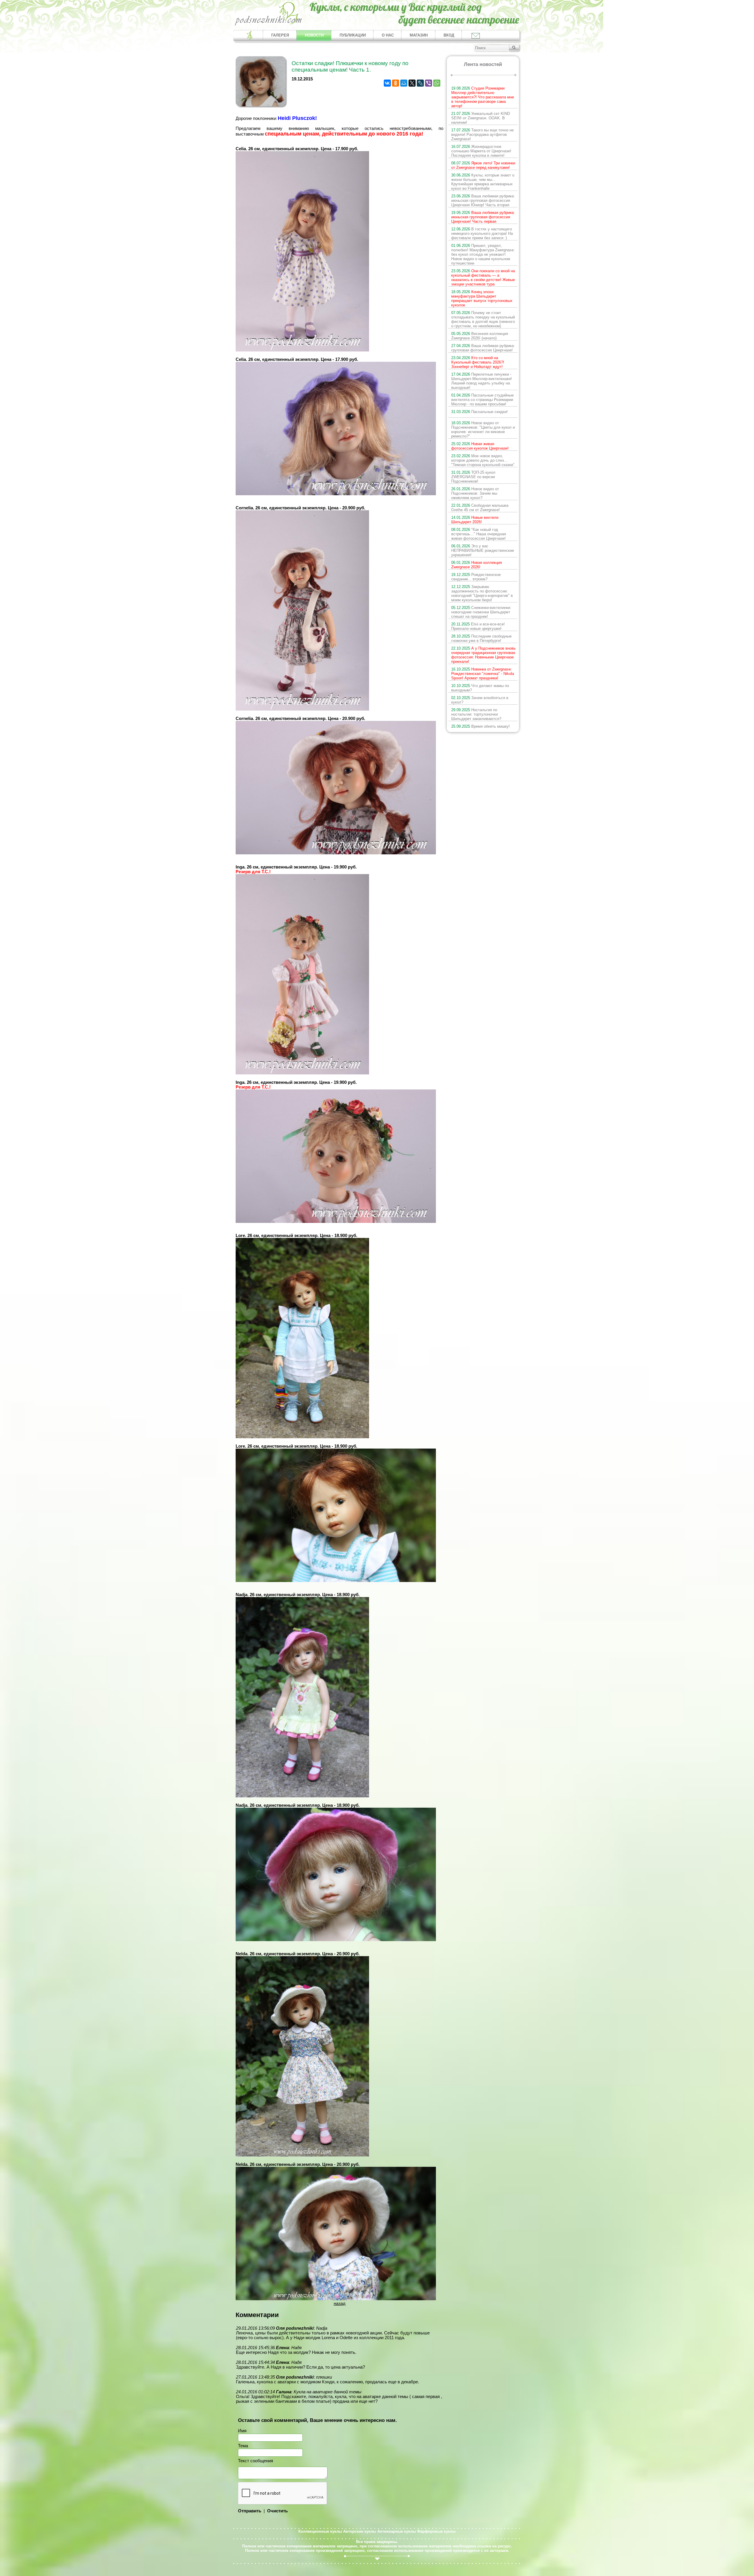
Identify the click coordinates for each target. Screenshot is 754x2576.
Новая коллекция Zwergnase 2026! (477, 565)
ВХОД (449, 35)
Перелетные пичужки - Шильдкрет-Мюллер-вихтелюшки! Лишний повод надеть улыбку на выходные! (482, 381)
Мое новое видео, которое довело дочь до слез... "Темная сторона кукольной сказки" (483, 460)
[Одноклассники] (396, 83)
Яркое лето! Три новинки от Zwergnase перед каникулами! (483, 165)
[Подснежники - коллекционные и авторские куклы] (268, 25)
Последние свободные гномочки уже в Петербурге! (481, 638)
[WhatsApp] (437, 83)
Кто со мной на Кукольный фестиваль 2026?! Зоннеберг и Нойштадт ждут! (478, 362)
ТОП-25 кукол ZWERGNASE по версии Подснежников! (473, 477)
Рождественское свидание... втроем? (476, 577)
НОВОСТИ (314, 35)
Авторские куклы (360, 2531)
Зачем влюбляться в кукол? (480, 700)
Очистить (277, 2511)
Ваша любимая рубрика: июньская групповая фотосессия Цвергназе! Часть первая (483, 217)
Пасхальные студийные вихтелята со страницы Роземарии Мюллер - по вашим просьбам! (482, 400)
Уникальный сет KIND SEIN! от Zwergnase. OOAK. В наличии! (481, 118)
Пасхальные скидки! (479, 412)
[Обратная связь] (475, 35)
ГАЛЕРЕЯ (280, 35)
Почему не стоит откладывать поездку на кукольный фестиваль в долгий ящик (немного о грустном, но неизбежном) (483, 319)
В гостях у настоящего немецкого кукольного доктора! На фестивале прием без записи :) (482, 233)
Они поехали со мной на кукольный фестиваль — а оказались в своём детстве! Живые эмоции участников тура (483, 278)
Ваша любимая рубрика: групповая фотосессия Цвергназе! (483, 348)
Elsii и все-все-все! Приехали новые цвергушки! (478, 626)
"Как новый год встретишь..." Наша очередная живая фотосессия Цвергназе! (479, 534)
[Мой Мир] (404, 83)
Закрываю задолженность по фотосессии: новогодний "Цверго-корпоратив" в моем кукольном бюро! (482, 593)
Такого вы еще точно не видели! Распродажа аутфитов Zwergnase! (482, 134)
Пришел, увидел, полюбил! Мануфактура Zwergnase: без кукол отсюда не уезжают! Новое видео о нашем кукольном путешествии (483, 254)
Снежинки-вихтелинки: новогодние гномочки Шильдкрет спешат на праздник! (481, 612)
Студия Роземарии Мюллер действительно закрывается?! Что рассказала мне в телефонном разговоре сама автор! (483, 97)
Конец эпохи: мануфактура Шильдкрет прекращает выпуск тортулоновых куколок (482, 298)
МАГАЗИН (419, 35)
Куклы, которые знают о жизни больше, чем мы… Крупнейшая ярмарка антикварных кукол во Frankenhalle (483, 182)
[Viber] (429, 83)
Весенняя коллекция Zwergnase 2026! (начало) (480, 336)
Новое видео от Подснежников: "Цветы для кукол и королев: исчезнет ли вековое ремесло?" (483, 430)
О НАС (388, 35)
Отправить (250, 2511)
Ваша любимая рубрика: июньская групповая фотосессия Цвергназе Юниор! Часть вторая (483, 200)
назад (340, 2303)
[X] (412, 83)
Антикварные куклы (397, 2531)
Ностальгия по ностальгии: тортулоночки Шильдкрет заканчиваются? (476, 714)
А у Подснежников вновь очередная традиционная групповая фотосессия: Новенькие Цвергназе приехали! (483, 655)
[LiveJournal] (420, 83)
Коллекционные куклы (320, 2531)
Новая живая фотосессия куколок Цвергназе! (480, 446)
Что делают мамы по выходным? (480, 688)
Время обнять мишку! (481, 726)
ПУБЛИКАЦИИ (353, 35)
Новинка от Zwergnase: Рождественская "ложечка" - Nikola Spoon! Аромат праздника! (483, 674)
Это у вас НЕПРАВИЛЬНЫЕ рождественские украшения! (483, 550)
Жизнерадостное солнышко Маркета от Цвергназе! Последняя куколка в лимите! (481, 151)
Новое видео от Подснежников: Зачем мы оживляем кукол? (475, 493)
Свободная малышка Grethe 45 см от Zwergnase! (480, 508)
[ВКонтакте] (387, 83)
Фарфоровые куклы (436, 2531)
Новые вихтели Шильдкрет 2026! (475, 520)
